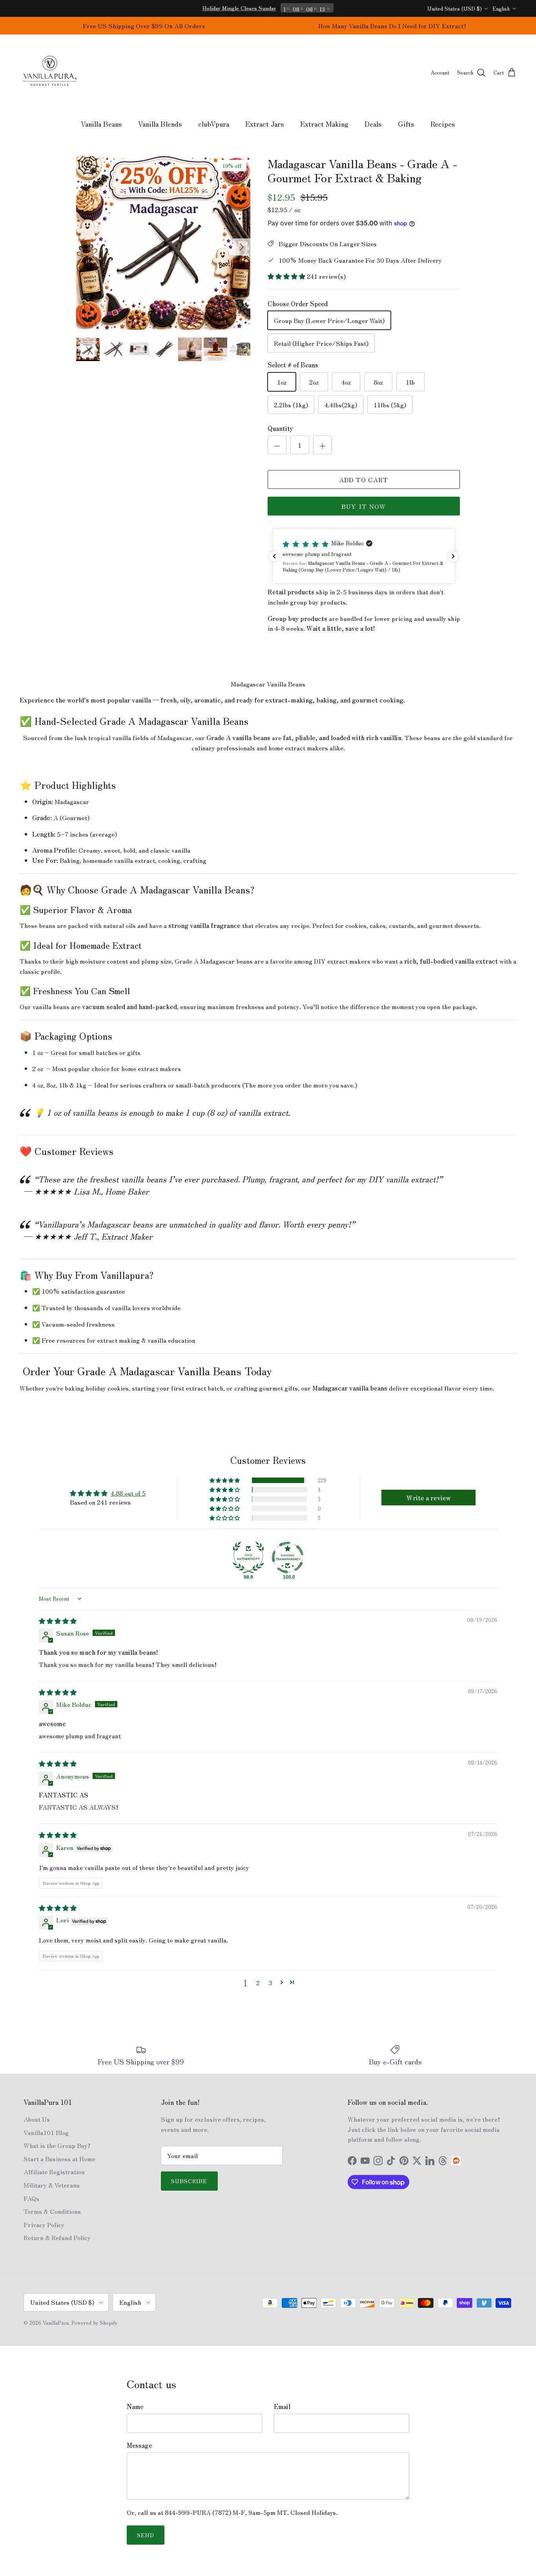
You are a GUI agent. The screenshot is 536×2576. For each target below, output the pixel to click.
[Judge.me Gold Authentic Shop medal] (248, 1558)
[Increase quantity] (323, 445)
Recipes (443, 123)
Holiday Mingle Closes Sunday (239, 8)
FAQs (31, 2198)
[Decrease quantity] (277, 445)
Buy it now (364, 506)
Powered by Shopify (94, 2323)
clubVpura (214, 123)
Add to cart (364, 479)
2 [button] (258, 1982)
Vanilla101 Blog (46, 2132)
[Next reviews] (453, 556)
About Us (37, 2119)
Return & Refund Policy (57, 2237)
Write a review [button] (429, 1498)
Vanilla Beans (101, 123)
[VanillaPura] (50, 73)
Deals (373, 123)
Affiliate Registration (54, 2171)
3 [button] (271, 1982)
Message (139, 2445)
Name (135, 2406)
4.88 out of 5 (128, 1493)
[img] (58, 1621)
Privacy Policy (44, 2224)
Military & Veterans (52, 2185)
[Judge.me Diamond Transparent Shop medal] (288, 1558)
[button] (287, 276)
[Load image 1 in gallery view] (163, 243)
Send (146, 2535)
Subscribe (189, 2181)
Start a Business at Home (59, 2158)
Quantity (280, 428)
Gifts (406, 123)
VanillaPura (56, 2323)
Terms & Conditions (52, 2211)
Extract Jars (265, 123)
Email (282, 2406)
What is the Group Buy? (57, 2145)
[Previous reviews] (274, 556)
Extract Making (324, 123)
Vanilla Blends (160, 123)
